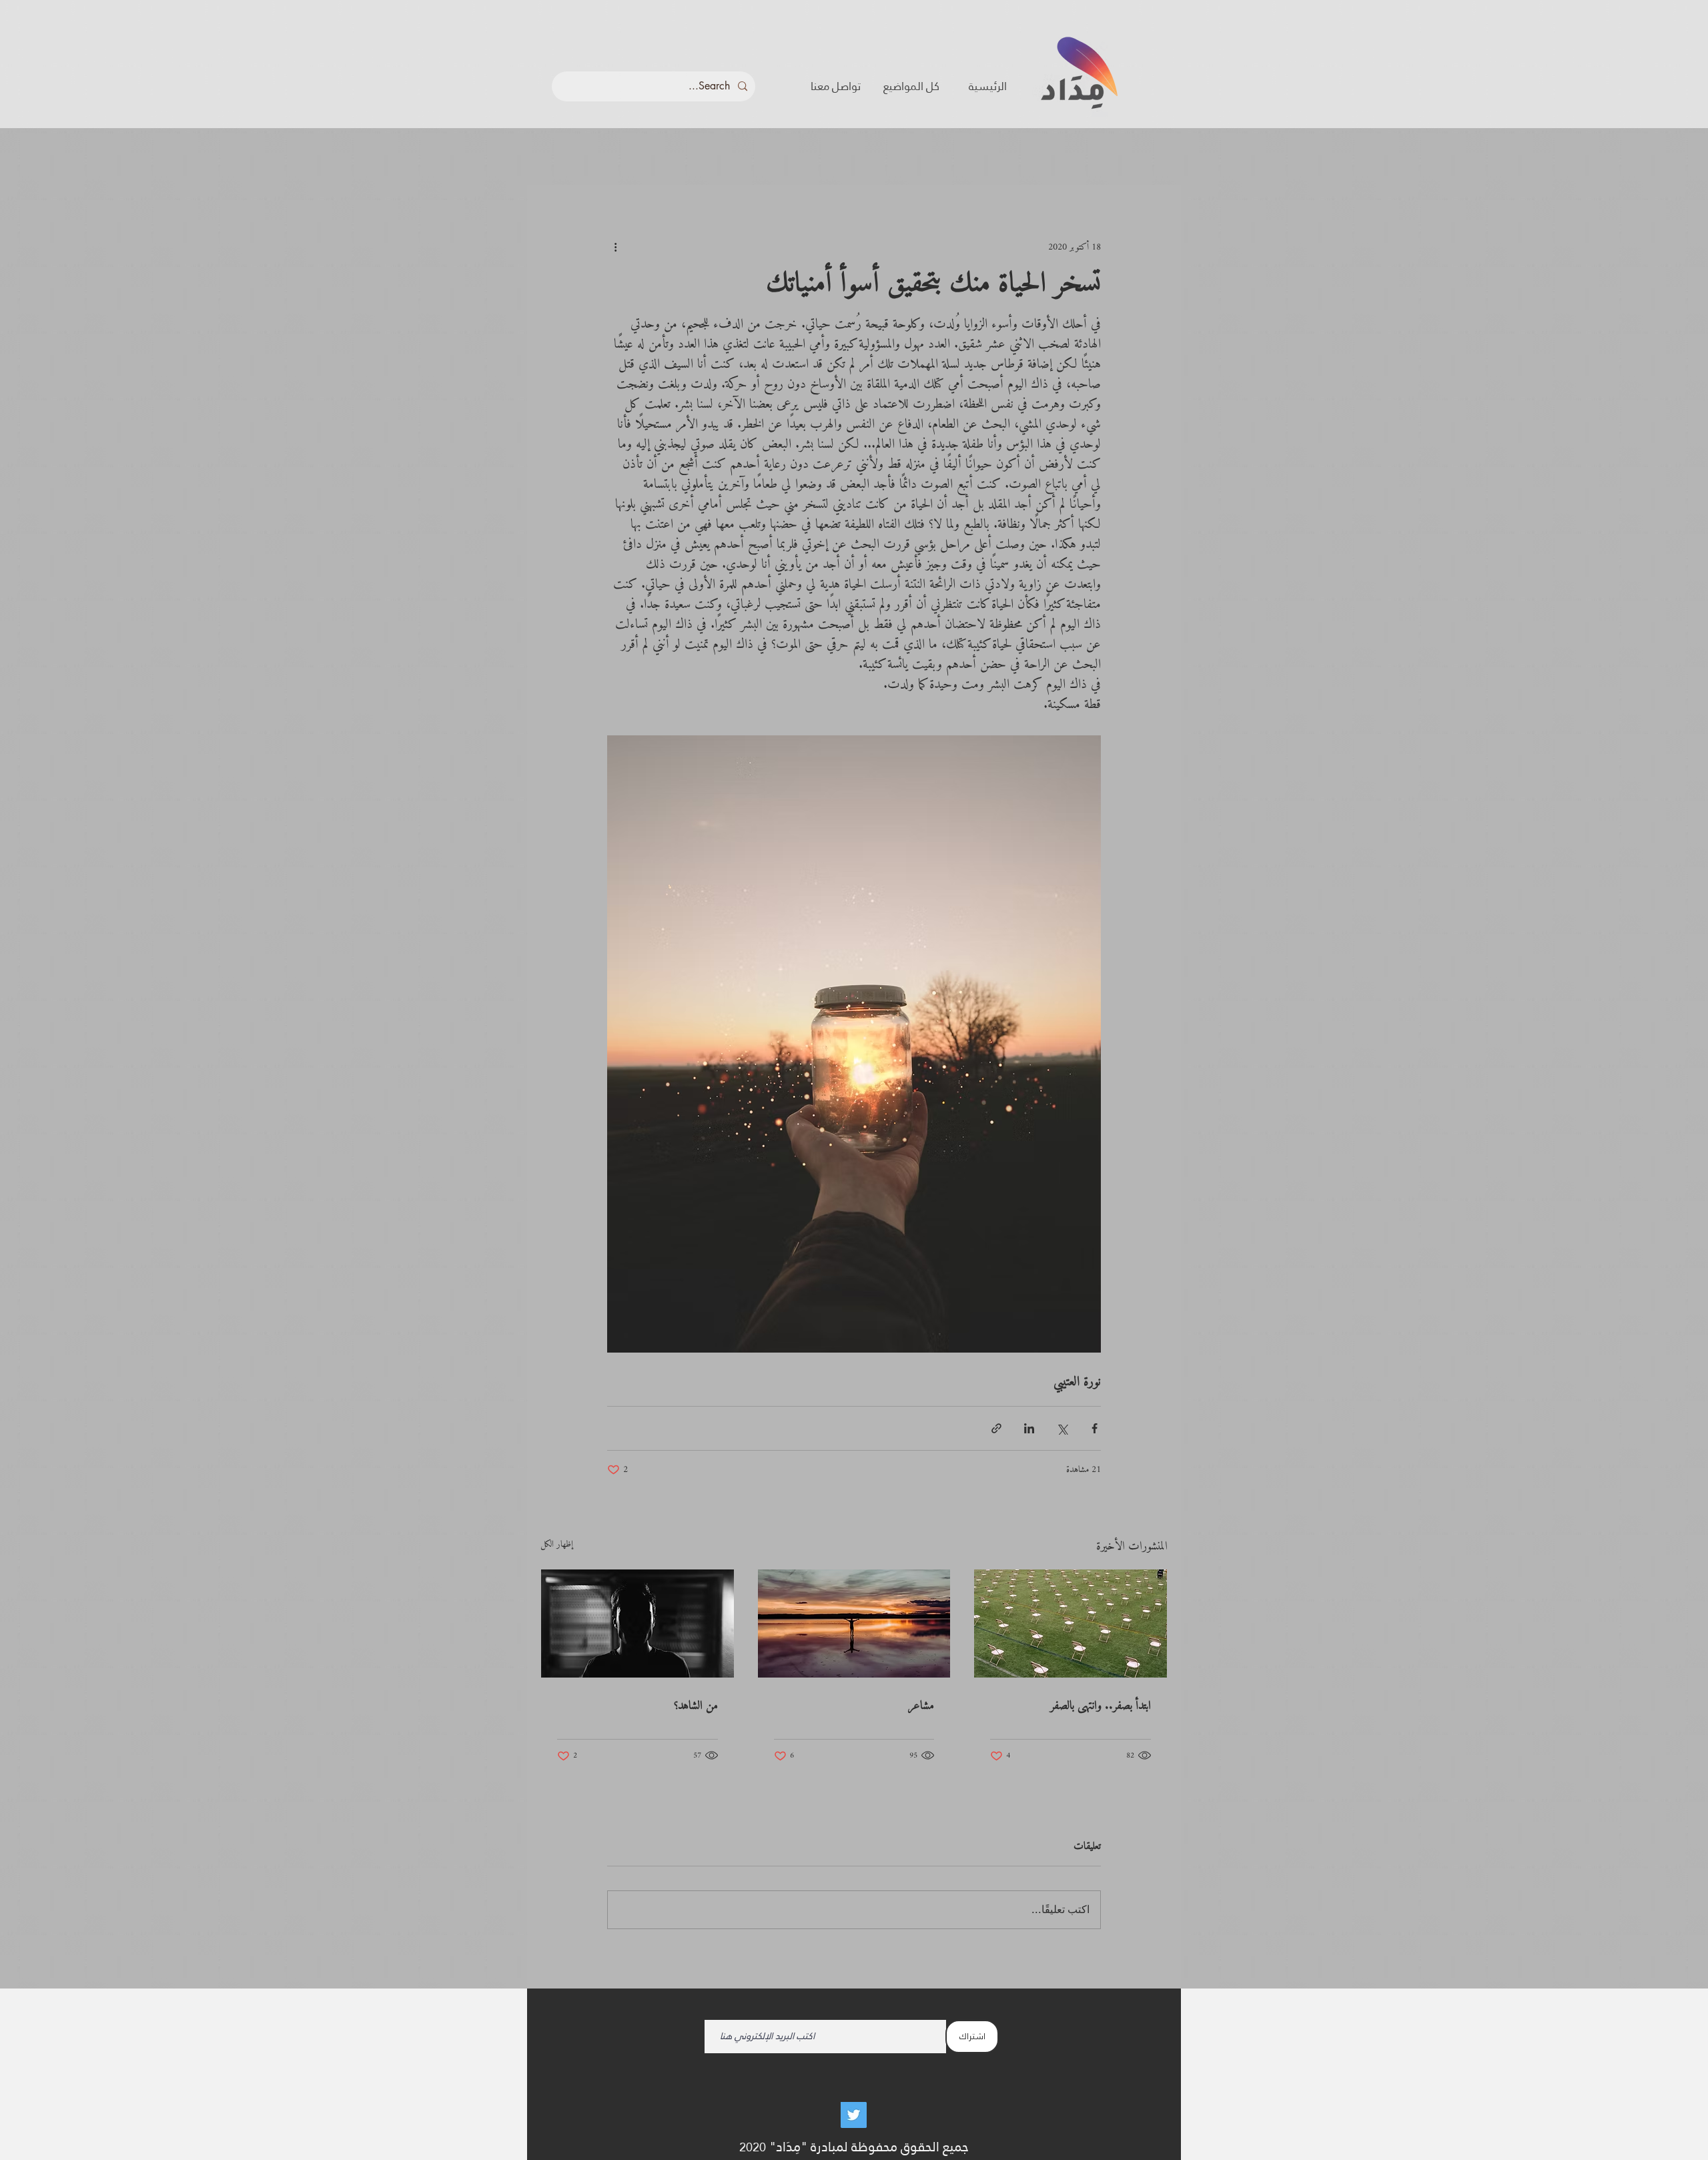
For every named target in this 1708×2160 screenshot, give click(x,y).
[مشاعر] (854, 1624)
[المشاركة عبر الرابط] (996, 1428)
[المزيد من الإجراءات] (615, 247)
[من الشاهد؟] (637, 1624)
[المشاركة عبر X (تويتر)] (1062, 1428)
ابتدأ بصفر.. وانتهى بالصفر (1101, 1706)
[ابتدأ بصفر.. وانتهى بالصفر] (1071, 1624)
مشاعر (921, 1706)
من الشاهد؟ (696, 1706)
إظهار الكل (557, 1546)
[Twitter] (854, 2115)
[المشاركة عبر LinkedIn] (1029, 1428)
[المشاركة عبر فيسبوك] (1095, 1428)
